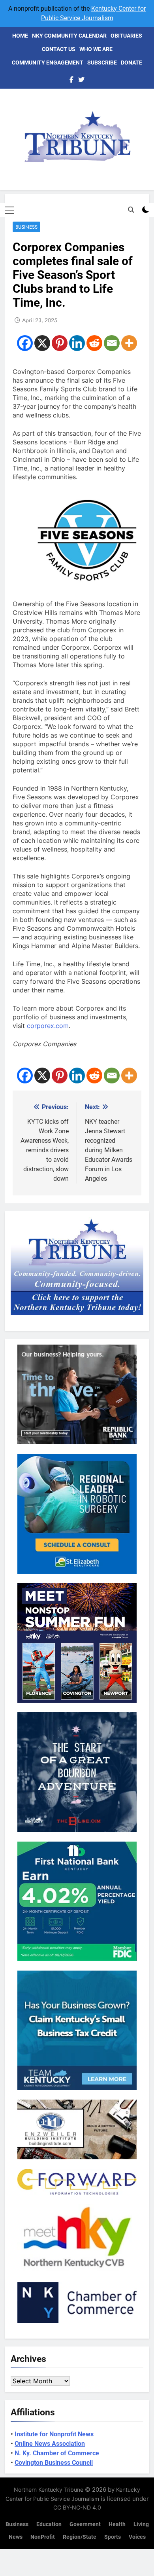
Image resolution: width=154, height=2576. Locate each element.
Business (26, 227)
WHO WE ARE (96, 49)
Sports (113, 2537)
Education (49, 2524)
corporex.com (48, 1026)
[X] (42, 343)
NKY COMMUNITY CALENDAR (69, 36)
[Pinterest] (60, 343)
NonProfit (43, 2537)
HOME (20, 36)
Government (85, 2524)
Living (141, 2524)
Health (117, 2524)
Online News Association (50, 2444)
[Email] (112, 343)
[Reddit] (94, 343)
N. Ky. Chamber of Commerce (57, 2453)
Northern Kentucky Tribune (49, 2490)
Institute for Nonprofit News (54, 2434)
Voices (137, 2537)
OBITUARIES (126, 36)
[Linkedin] (77, 343)
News (16, 2537)
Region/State (80, 2537)
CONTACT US (59, 49)
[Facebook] (25, 343)
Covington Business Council (54, 2463)
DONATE (131, 63)
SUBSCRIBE (102, 63)
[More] (129, 343)
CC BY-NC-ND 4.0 (77, 2507)
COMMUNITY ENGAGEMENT (48, 63)
